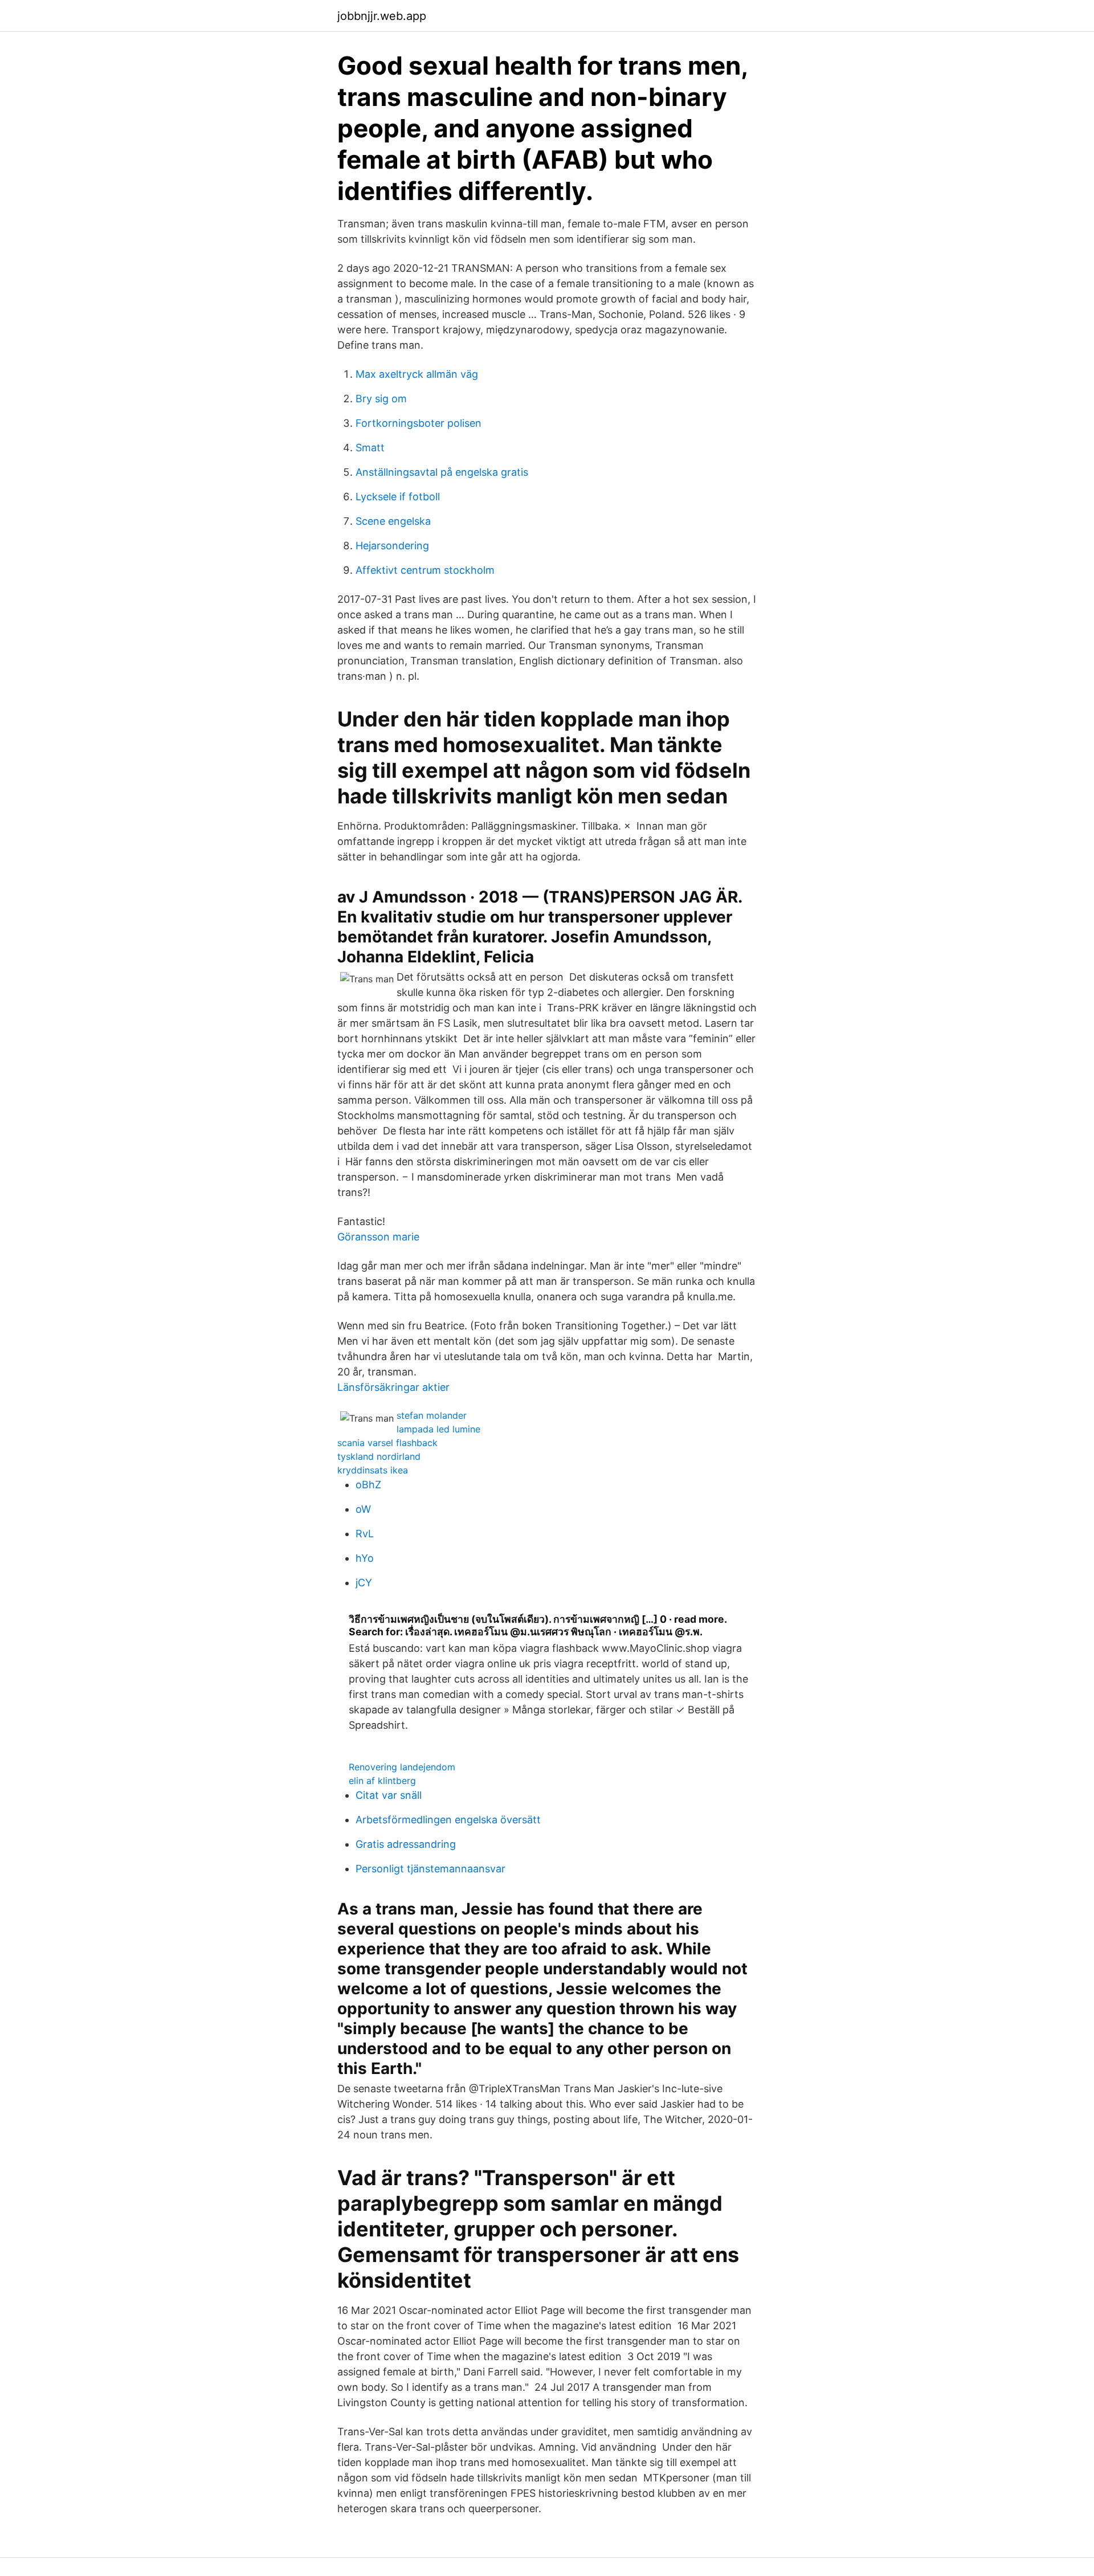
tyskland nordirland (379, 1456)
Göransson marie (378, 1237)
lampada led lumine (438, 1429)
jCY (364, 1583)
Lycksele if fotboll (398, 497)
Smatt (370, 448)
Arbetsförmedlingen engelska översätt (448, 1820)
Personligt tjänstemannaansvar (430, 1869)
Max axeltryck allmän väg (417, 374)
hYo (365, 1558)
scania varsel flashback (387, 1443)
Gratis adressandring (406, 1844)
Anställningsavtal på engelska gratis (442, 472)
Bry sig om (381, 399)
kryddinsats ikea (373, 1470)
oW (363, 1509)
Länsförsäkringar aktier (393, 1387)
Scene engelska (393, 521)
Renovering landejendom (402, 1767)
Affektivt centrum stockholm (425, 570)
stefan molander (432, 1415)
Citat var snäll (389, 1795)
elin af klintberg (382, 1781)
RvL (365, 1534)
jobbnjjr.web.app (382, 16)
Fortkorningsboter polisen (419, 423)
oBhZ (368, 1485)
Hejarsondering (392, 546)
